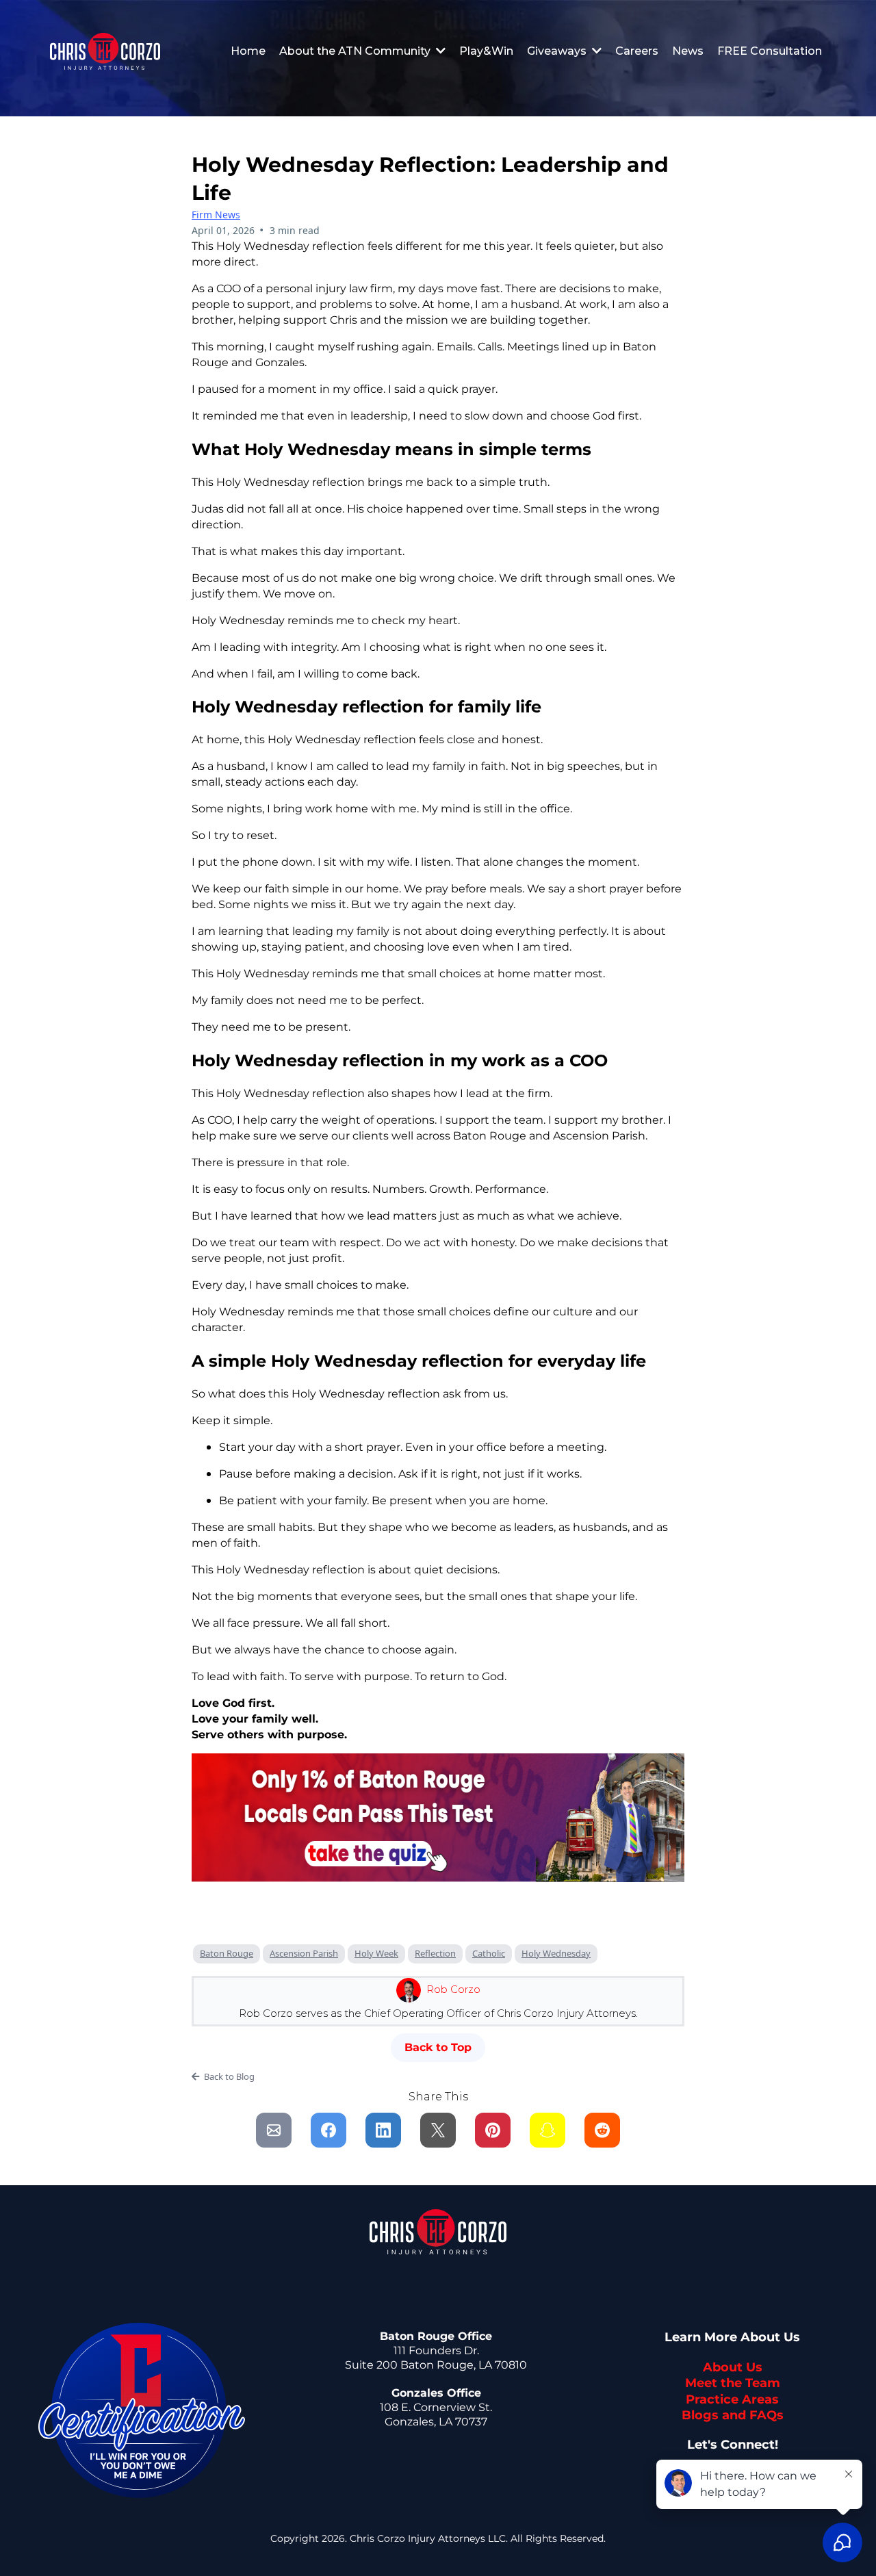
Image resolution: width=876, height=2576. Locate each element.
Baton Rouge (227, 1953)
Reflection (435, 1953)
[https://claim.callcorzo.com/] (105, 51)
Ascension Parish (304, 1953)
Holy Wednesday (556, 1953)
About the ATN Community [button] (356, 51)
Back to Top (438, 2047)
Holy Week (376, 1953)
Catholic (489, 1953)
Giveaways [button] (558, 51)
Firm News (216, 215)
